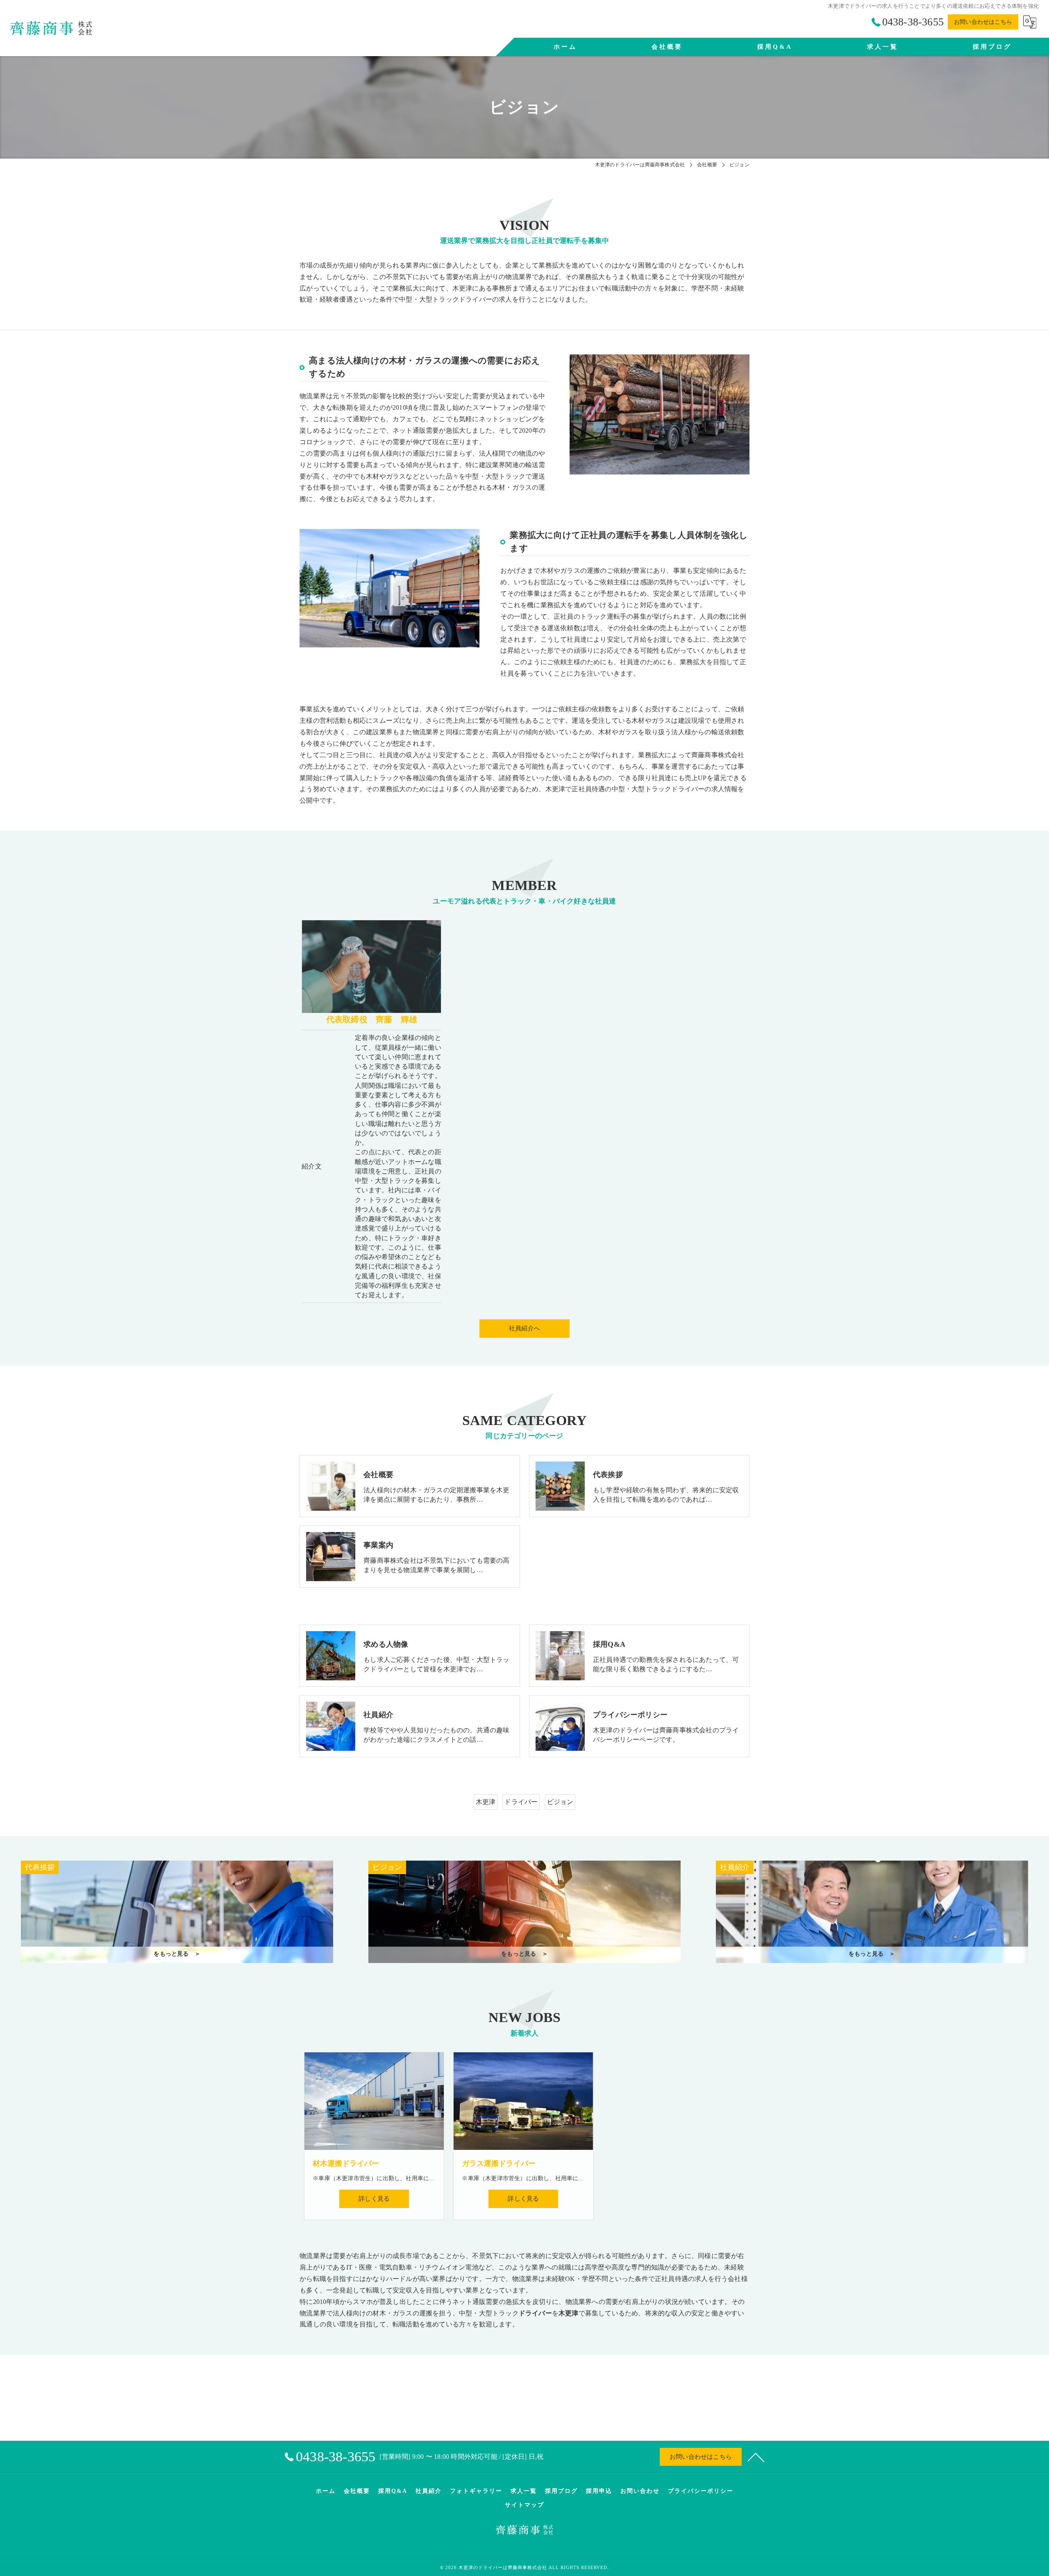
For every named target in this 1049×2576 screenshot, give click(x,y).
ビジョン (560, 1802)
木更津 (486, 1802)
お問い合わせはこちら (983, 22)
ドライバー (521, 1802)
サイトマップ (524, 2505)
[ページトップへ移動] (756, 2457)
